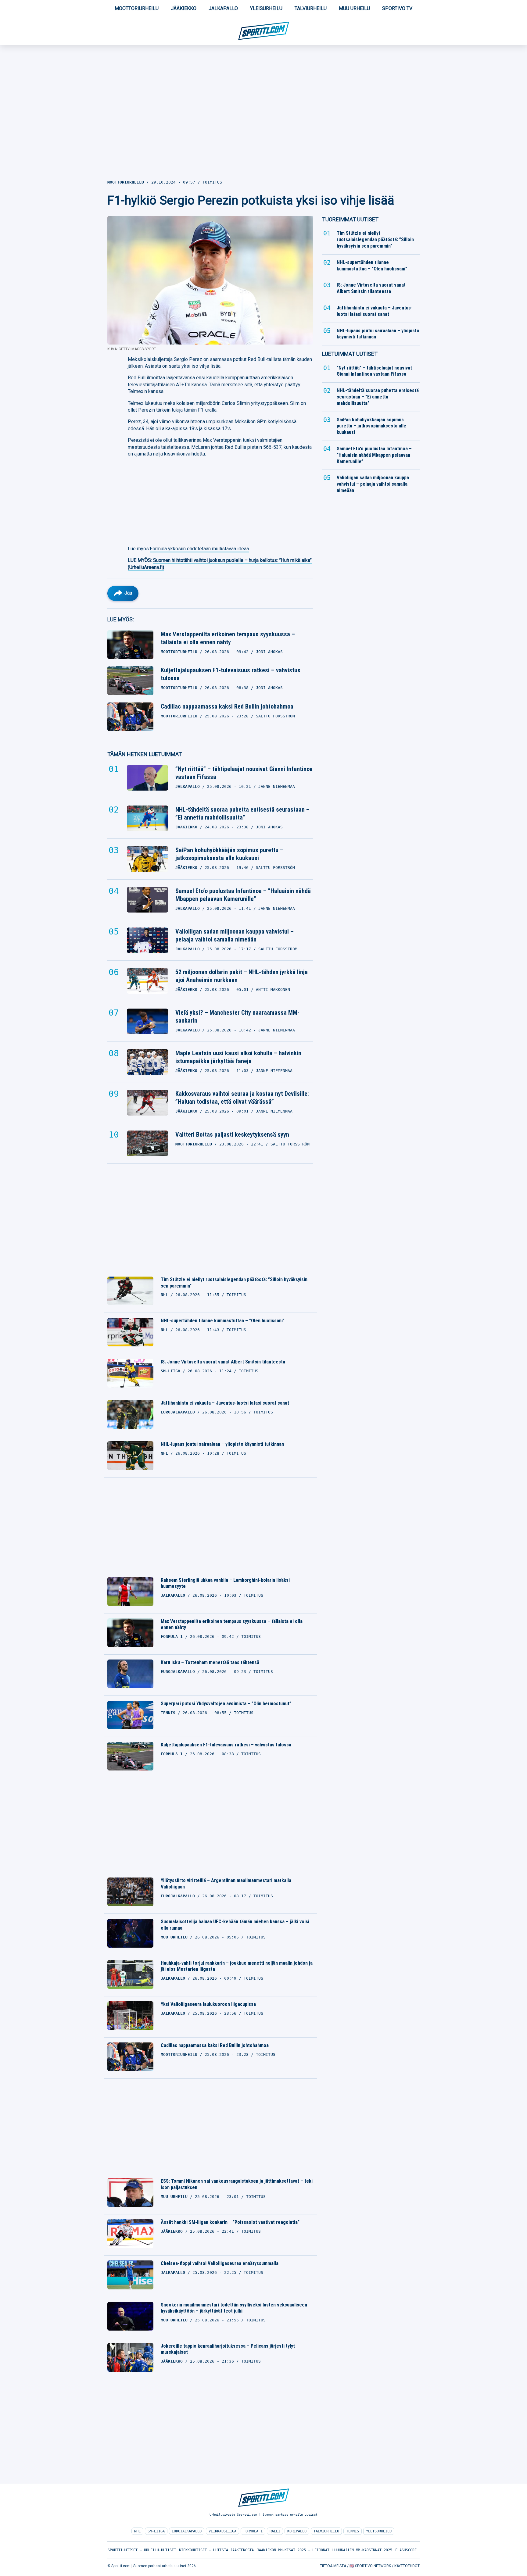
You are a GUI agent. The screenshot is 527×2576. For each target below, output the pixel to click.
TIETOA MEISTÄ (333, 2566)
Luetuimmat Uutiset (350, 354)
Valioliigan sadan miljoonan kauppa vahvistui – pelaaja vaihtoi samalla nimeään (235, 935)
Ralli (275, 2531)
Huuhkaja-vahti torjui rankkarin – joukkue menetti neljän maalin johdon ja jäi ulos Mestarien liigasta (237, 1966)
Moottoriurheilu (137, 8)
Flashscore (406, 2550)
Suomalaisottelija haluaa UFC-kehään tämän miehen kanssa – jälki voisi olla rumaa (235, 1925)
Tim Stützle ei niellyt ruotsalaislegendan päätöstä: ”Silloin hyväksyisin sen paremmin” (234, 1283)
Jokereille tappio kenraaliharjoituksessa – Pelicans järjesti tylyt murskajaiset (228, 2349)
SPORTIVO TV (397, 8)
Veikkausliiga (222, 2531)
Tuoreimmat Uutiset (350, 219)
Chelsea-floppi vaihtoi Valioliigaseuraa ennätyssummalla (220, 2263)
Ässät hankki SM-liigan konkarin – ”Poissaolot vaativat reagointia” (230, 2222)
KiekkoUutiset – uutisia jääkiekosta (216, 2550)
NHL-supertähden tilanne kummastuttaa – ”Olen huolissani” (223, 1321)
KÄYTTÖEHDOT (407, 2566)
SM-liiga (156, 2531)
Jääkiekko (184, 8)
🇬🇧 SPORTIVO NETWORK (370, 2566)
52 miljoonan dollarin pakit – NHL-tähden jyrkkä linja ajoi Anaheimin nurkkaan (242, 976)
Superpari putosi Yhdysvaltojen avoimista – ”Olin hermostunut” (226, 1704)
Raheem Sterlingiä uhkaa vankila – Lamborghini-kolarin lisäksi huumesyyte (225, 1583)
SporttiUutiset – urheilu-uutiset (142, 2550)
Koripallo (297, 2531)
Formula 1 (253, 2531)
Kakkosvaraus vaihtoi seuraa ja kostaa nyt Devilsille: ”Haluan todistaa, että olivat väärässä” (242, 1098)
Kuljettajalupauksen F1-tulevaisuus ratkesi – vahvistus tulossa (231, 674)
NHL (137, 2531)
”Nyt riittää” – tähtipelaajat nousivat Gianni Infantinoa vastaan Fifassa (244, 773)
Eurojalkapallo (187, 2531)
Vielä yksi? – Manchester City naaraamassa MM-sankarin (237, 1016)
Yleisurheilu (266, 8)
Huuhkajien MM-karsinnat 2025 (362, 2550)
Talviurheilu (311, 8)
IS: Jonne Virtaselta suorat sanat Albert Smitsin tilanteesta (223, 1362)
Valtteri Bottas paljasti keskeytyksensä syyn (232, 1134)
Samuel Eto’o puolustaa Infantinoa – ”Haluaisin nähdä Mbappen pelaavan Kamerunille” (243, 895)
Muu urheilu (354, 8)
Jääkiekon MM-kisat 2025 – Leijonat (293, 2550)
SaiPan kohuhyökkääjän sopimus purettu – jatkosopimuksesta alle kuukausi (229, 854)
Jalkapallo (223, 8)
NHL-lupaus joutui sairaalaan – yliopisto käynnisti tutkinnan (222, 1444)
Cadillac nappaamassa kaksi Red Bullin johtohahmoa (227, 706)
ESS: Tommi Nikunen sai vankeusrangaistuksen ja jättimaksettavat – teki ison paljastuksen (237, 2184)
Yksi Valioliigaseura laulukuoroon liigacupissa (208, 2004)
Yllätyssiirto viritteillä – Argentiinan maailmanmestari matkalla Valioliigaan (226, 1884)
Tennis (353, 2531)
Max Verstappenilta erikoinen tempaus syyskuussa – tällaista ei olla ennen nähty (228, 638)
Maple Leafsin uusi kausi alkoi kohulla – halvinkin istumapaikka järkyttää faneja (238, 1057)
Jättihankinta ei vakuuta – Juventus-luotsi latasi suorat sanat (225, 1403)
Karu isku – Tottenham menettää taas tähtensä (210, 1662)
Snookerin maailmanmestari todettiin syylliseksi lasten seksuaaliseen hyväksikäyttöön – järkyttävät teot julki (234, 2308)
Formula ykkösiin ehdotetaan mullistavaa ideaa (199, 549)
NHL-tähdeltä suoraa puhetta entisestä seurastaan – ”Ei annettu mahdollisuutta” (242, 813)
